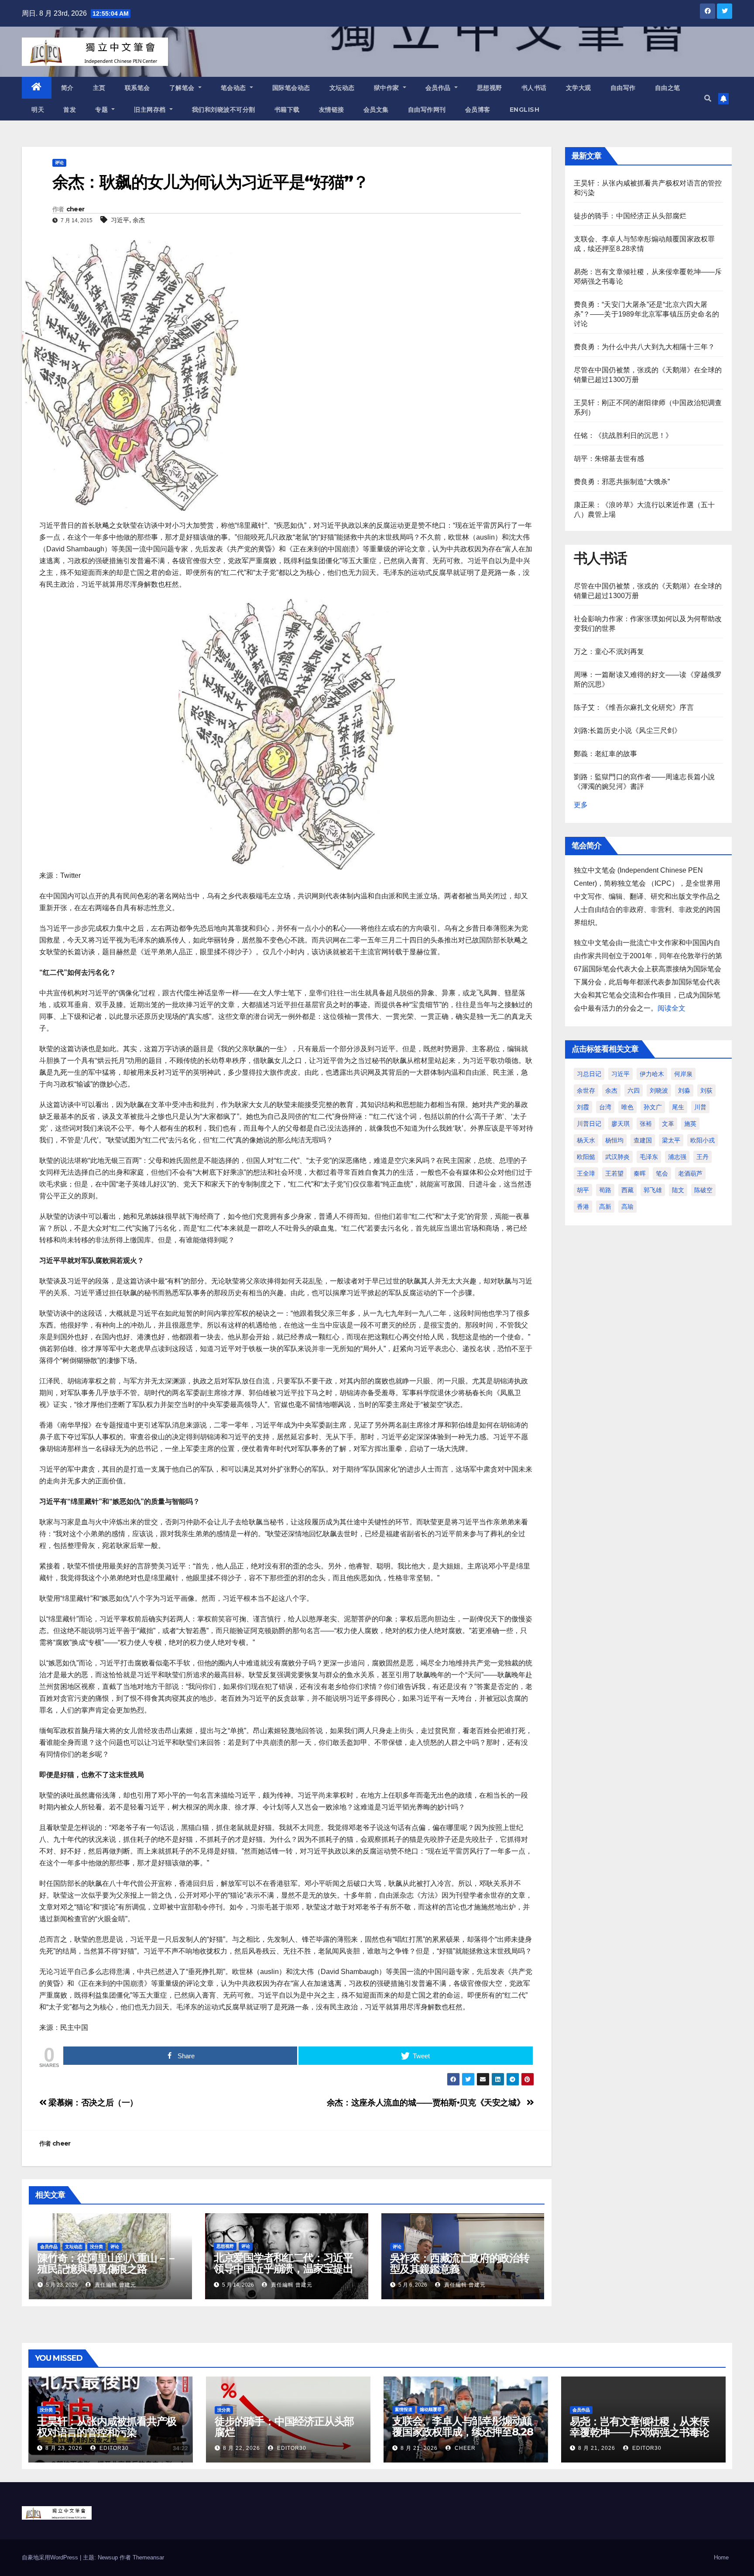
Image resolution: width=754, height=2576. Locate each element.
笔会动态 (235, 88)
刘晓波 (659, 1090)
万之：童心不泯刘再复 (609, 652)
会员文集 (376, 110)
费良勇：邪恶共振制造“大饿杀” (622, 482)
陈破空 (703, 1190)
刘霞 (583, 1107)
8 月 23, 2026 (64, 2448)
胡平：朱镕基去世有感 (609, 459)
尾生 (678, 1107)
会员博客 (478, 110)
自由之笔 (668, 88)
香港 (583, 1207)
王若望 (614, 1173)
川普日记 (589, 1124)
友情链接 (332, 110)
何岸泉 (683, 1074)
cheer (75, 209)
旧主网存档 (151, 110)
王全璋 (586, 1173)
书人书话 (534, 88)
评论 (59, 163)
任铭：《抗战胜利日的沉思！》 (623, 435)
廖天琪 (620, 1124)
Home (721, 2557)
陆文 (678, 1190)
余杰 (139, 220)
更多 (581, 805)
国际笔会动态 (291, 88)
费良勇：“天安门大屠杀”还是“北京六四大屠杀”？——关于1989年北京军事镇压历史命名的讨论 (647, 314)
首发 (70, 110)
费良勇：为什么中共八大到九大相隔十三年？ (644, 347)
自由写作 (623, 88)
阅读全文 (672, 1008)
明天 (38, 110)
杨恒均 (614, 1140)
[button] (708, 98)
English (525, 110)
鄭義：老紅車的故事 (606, 754)
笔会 (662, 1173)
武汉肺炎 (617, 1157)
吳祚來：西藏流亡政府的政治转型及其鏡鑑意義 (460, 2263)
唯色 (627, 1107)
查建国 (643, 1140)
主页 (99, 88)
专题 (103, 110)
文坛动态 (342, 88)
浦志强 (677, 1157)
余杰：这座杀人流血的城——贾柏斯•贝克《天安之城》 (427, 2103)
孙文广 (653, 1107)
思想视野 (490, 88)
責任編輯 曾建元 (115, 2285)
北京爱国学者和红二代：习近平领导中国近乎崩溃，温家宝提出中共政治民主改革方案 (283, 2268)
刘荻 (706, 1090)
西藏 (627, 1190)
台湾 (605, 1107)
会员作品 (439, 88)
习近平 (120, 220)
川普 (700, 1107)
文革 (668, 1124)
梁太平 (671, 1140)
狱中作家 (388, 88)
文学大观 (579, 88)
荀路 (605, 1190)
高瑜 (627, 1207)
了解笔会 (183, 88)
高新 (605, 1207)
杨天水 (586, 1140)
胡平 (583, 1190)
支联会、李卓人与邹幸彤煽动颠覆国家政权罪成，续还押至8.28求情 (463, 2432)
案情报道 (404, 2409)
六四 (634, 1090)
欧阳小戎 (703, 1140)
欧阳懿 (586, 1157)
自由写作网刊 (427, 110)
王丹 (703, 1157)
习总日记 (589, 1074)
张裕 (646, 1124)
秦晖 (640, 1173)
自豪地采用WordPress (51, 2557)
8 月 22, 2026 (242, 2448)
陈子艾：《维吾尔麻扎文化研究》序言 (634, 707)
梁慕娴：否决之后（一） (92, 2103)
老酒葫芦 (690, 1173)
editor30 (113, 2448)
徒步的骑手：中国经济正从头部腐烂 (630, 216)
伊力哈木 (652, 1074)
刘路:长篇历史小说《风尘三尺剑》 (628, 731)
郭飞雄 (653, 1190)
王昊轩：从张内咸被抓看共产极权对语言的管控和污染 (107, 2427)
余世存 (586, 1090)
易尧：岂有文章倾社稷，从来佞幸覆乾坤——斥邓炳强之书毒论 (639, 2427)
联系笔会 (137, 88)
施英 (690, 1124)
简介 (67, 88)
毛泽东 (649, 1157)
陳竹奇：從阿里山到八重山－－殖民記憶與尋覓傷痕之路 (107, 2263)
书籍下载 (287, 110)
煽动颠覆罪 (431, 2409)
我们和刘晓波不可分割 (224, 110)
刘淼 (684, 1090)
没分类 (96, 2247)
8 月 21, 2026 (419, 2448)
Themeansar (148, 2557)
